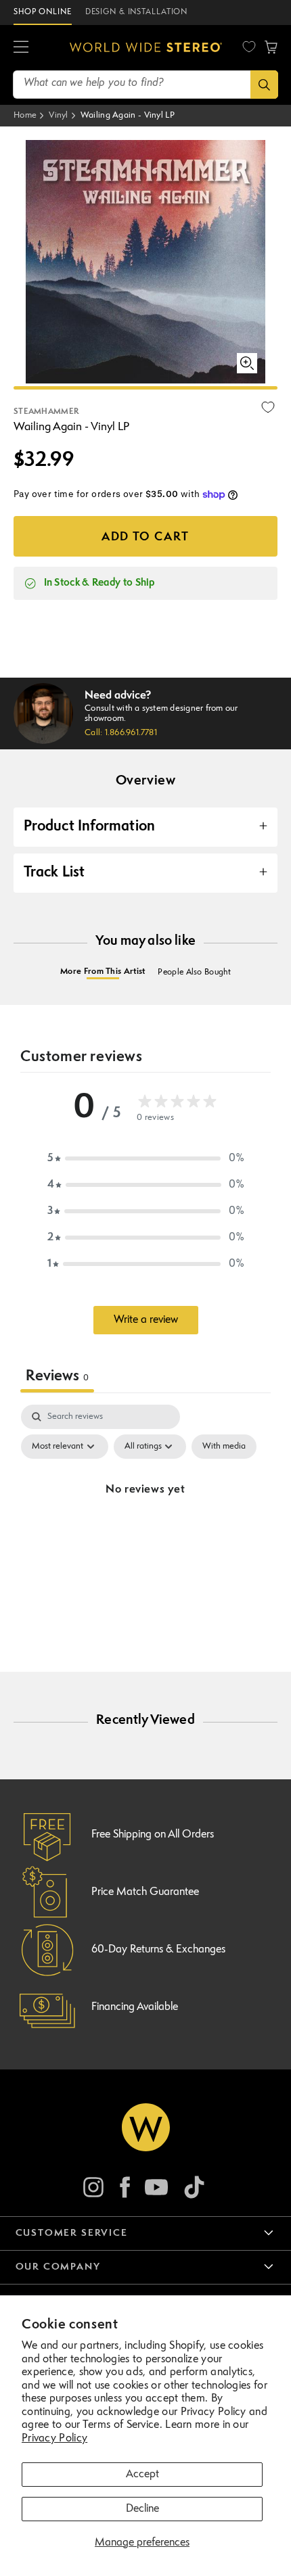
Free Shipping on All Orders (153, 1835)
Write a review (146, 1320)
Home (25, 115)
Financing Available (135, 2007)
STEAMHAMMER (46, 412)
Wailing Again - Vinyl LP (128, 115)
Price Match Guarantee (145, 1892)
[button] (21, 47)
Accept (142, 2475)
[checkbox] (224, 1447)
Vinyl (59, 115)
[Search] (264, 85)
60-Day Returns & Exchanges (158, 1950)
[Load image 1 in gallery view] (145, 388)
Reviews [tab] (57, 1377)
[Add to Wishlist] (268, 407)
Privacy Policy (54, 2439)
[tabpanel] (145, 1521)
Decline (142, 2509)
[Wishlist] (249, 47)
